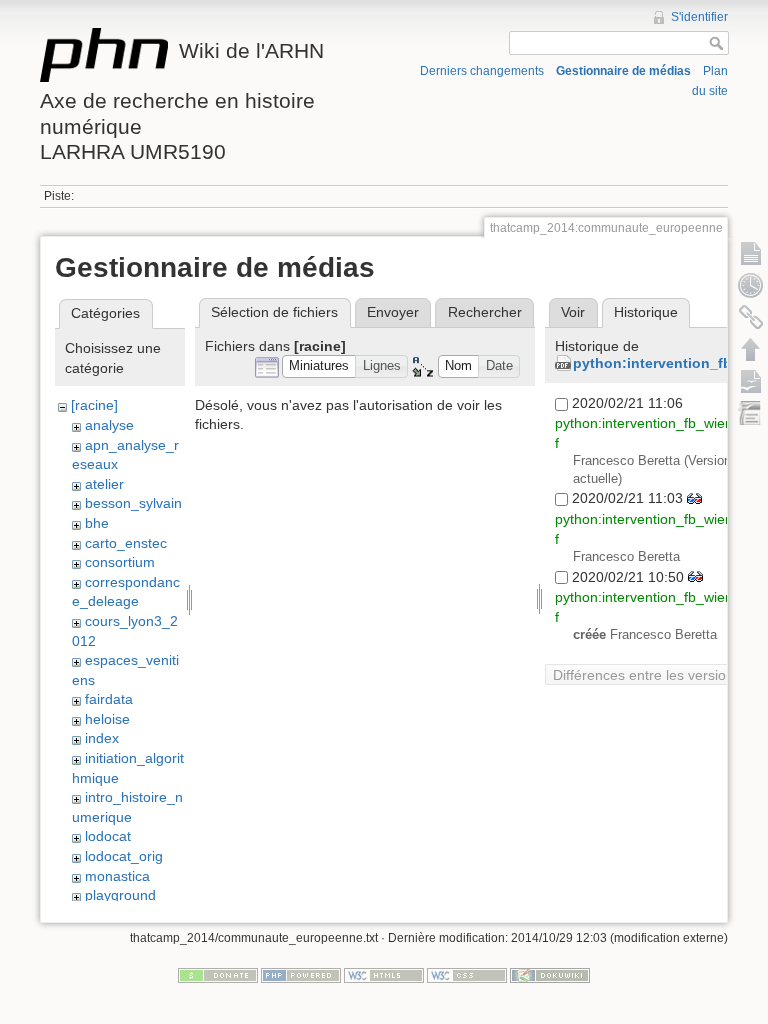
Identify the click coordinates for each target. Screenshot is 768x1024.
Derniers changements (482, 71)
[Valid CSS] (467, 975)
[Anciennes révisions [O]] (751, 285)
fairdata (109, 699)
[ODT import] (751, 413)
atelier (104, 484)
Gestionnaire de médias (623, 71)
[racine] (94, 405)
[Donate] (218, 975)
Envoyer (393, 312)
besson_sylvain (133, 503)
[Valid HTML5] (384, 975)
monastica (117, 876)
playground (120, 895)
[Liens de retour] (751, 317)
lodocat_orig (124, 856)
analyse (109, 425)
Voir (573, 312)
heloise (107, 719)
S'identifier (699, 17)
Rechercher (485, 312)
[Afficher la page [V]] (751, 253)
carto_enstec (126, 543)
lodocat (108, 836)
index (102, 738)
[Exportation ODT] (751, 381)
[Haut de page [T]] (751, 349)
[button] (319, 366)
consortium (120, 562)
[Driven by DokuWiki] (550, 975)
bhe (97, 523)
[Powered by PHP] (301, 975)
